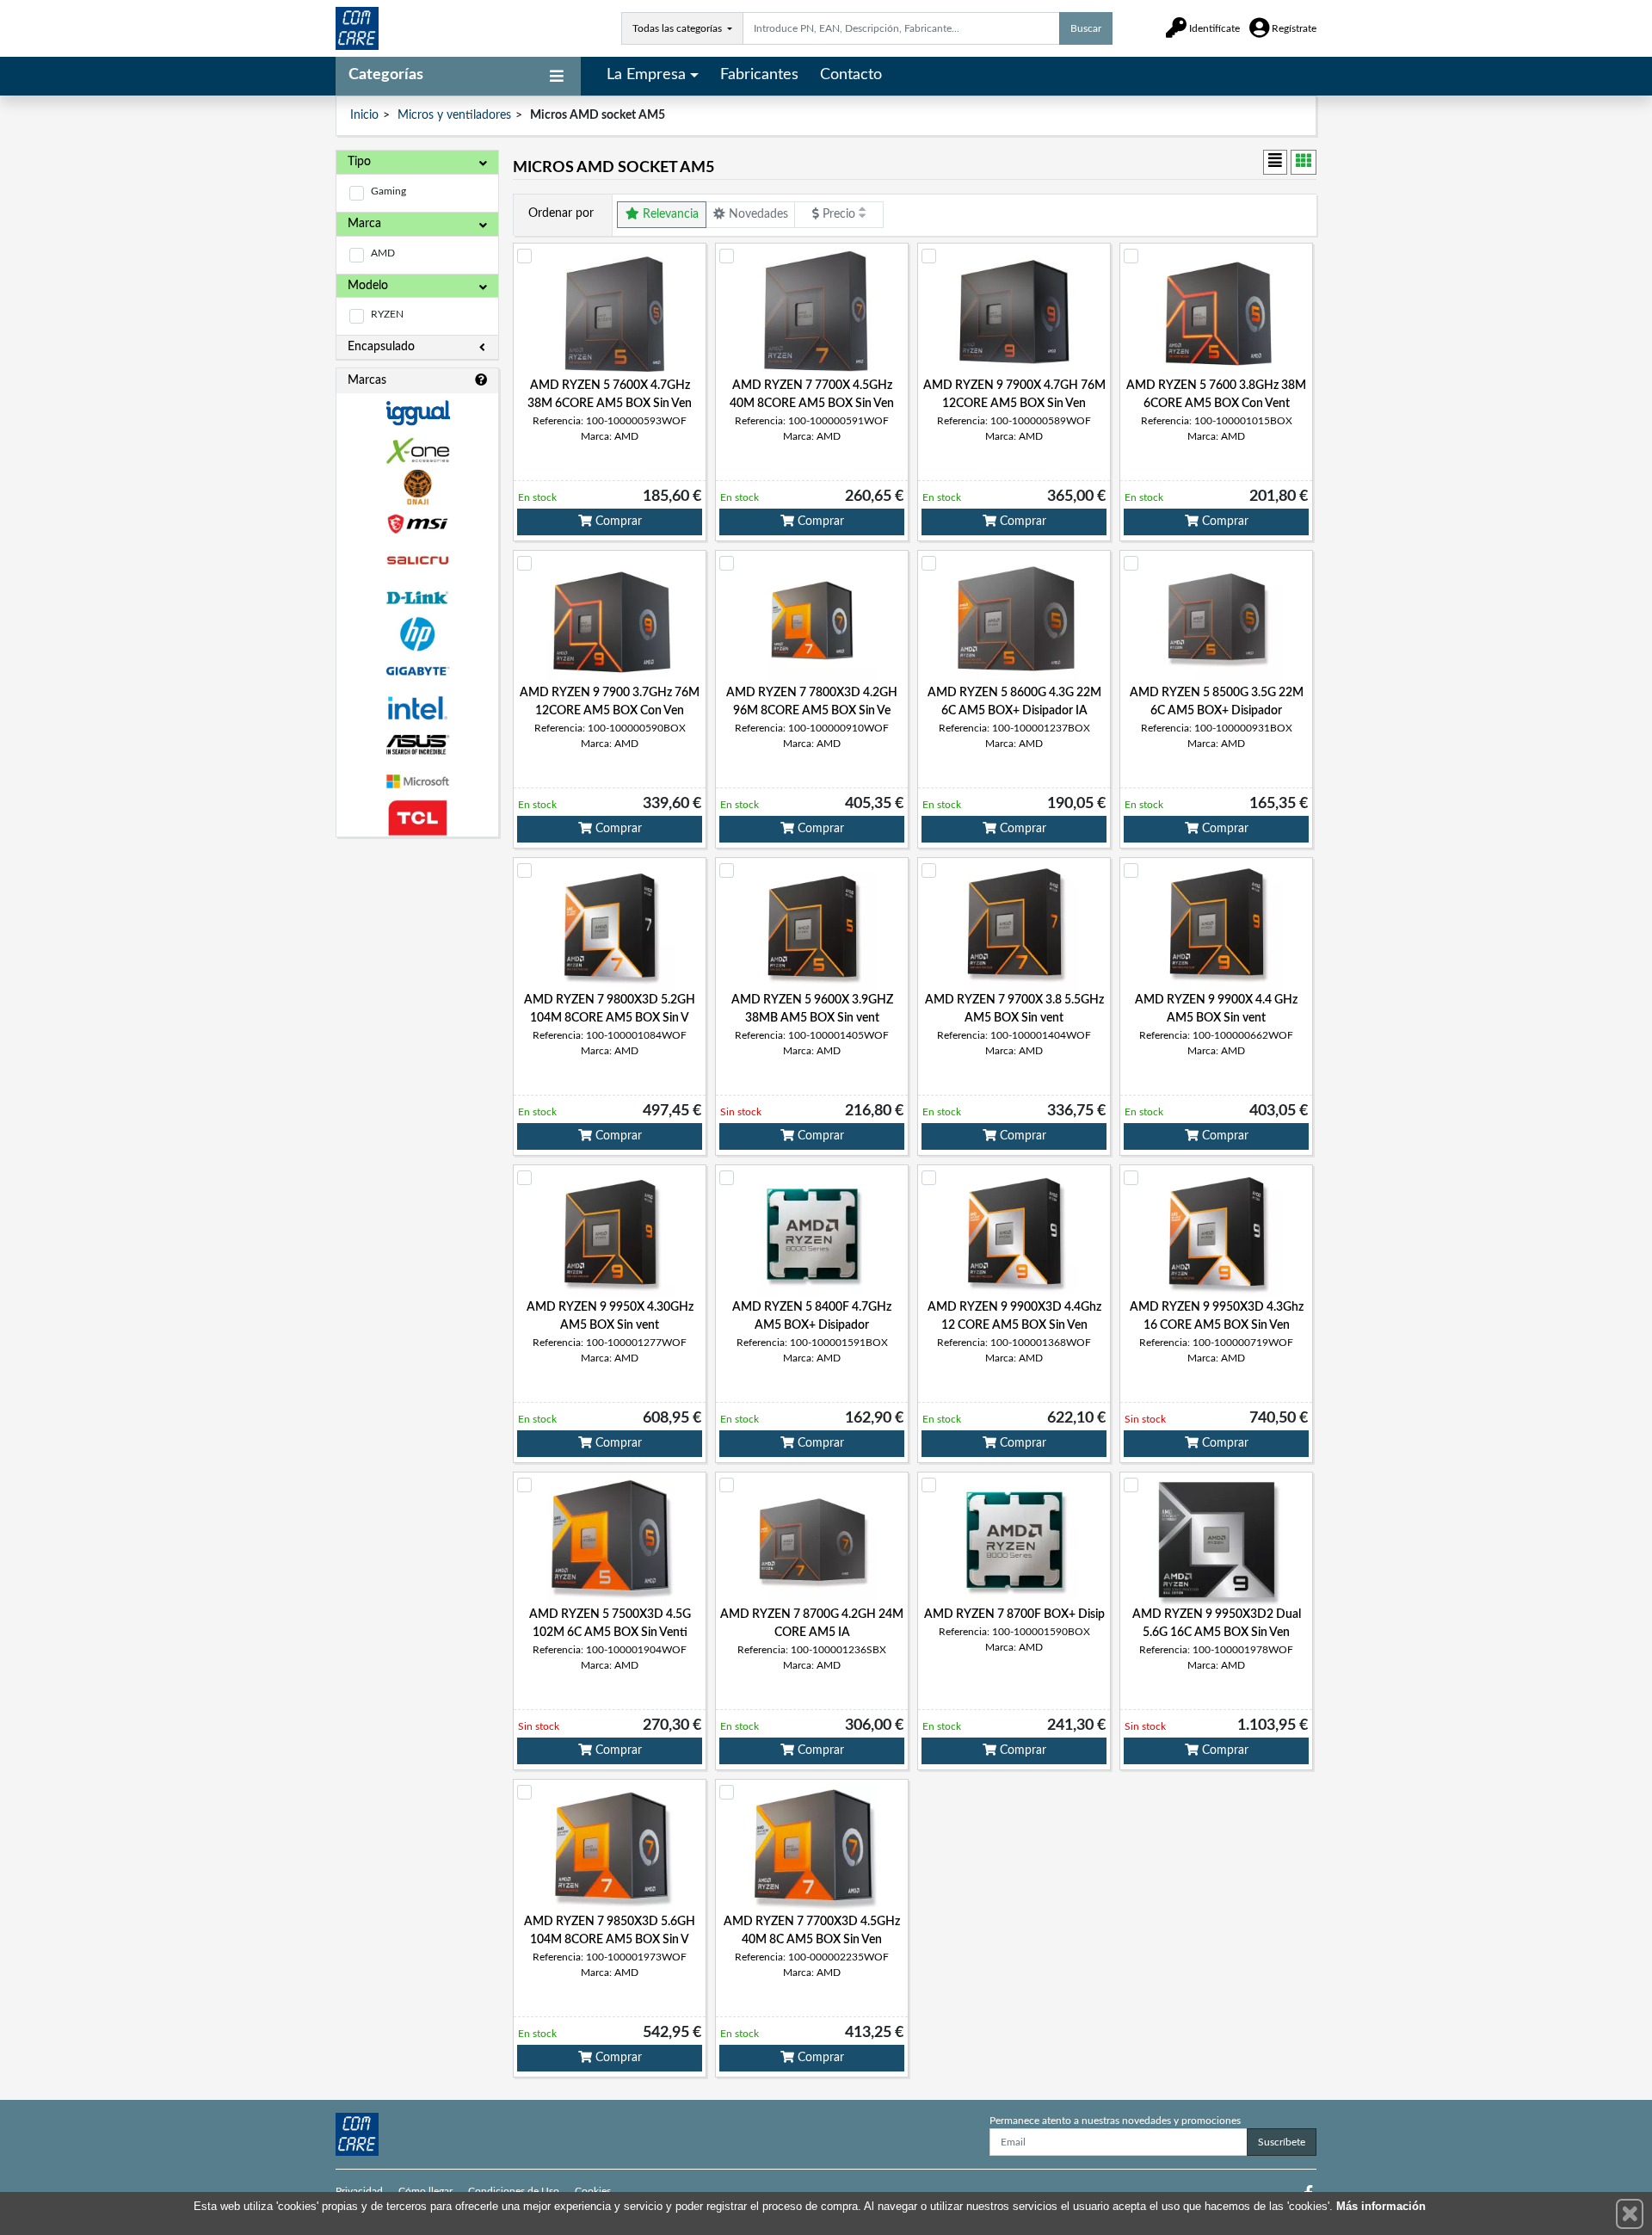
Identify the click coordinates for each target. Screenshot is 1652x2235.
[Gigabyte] (417, 671)
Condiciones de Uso (514, 2191)
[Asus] (417, 745)
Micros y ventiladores (454, 115)
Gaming (388, 191)
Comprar (617, 522)
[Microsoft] (417, 782)
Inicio (364, 115)
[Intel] (417, 708)
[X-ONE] (417, 451)
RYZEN (387, 314)
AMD (383, 253)
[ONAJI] (417, 488)
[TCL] (417, 818)
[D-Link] (417, 598)
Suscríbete (1282, 2142)
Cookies (593, 2191)
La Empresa (646, 75)
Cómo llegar (425, 2191)
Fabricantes (759, 75)
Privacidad (359, 2191)
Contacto (851, 75)
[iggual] (417, 413)
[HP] (417, 635)
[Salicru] (417, 561)
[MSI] (417, 524)
